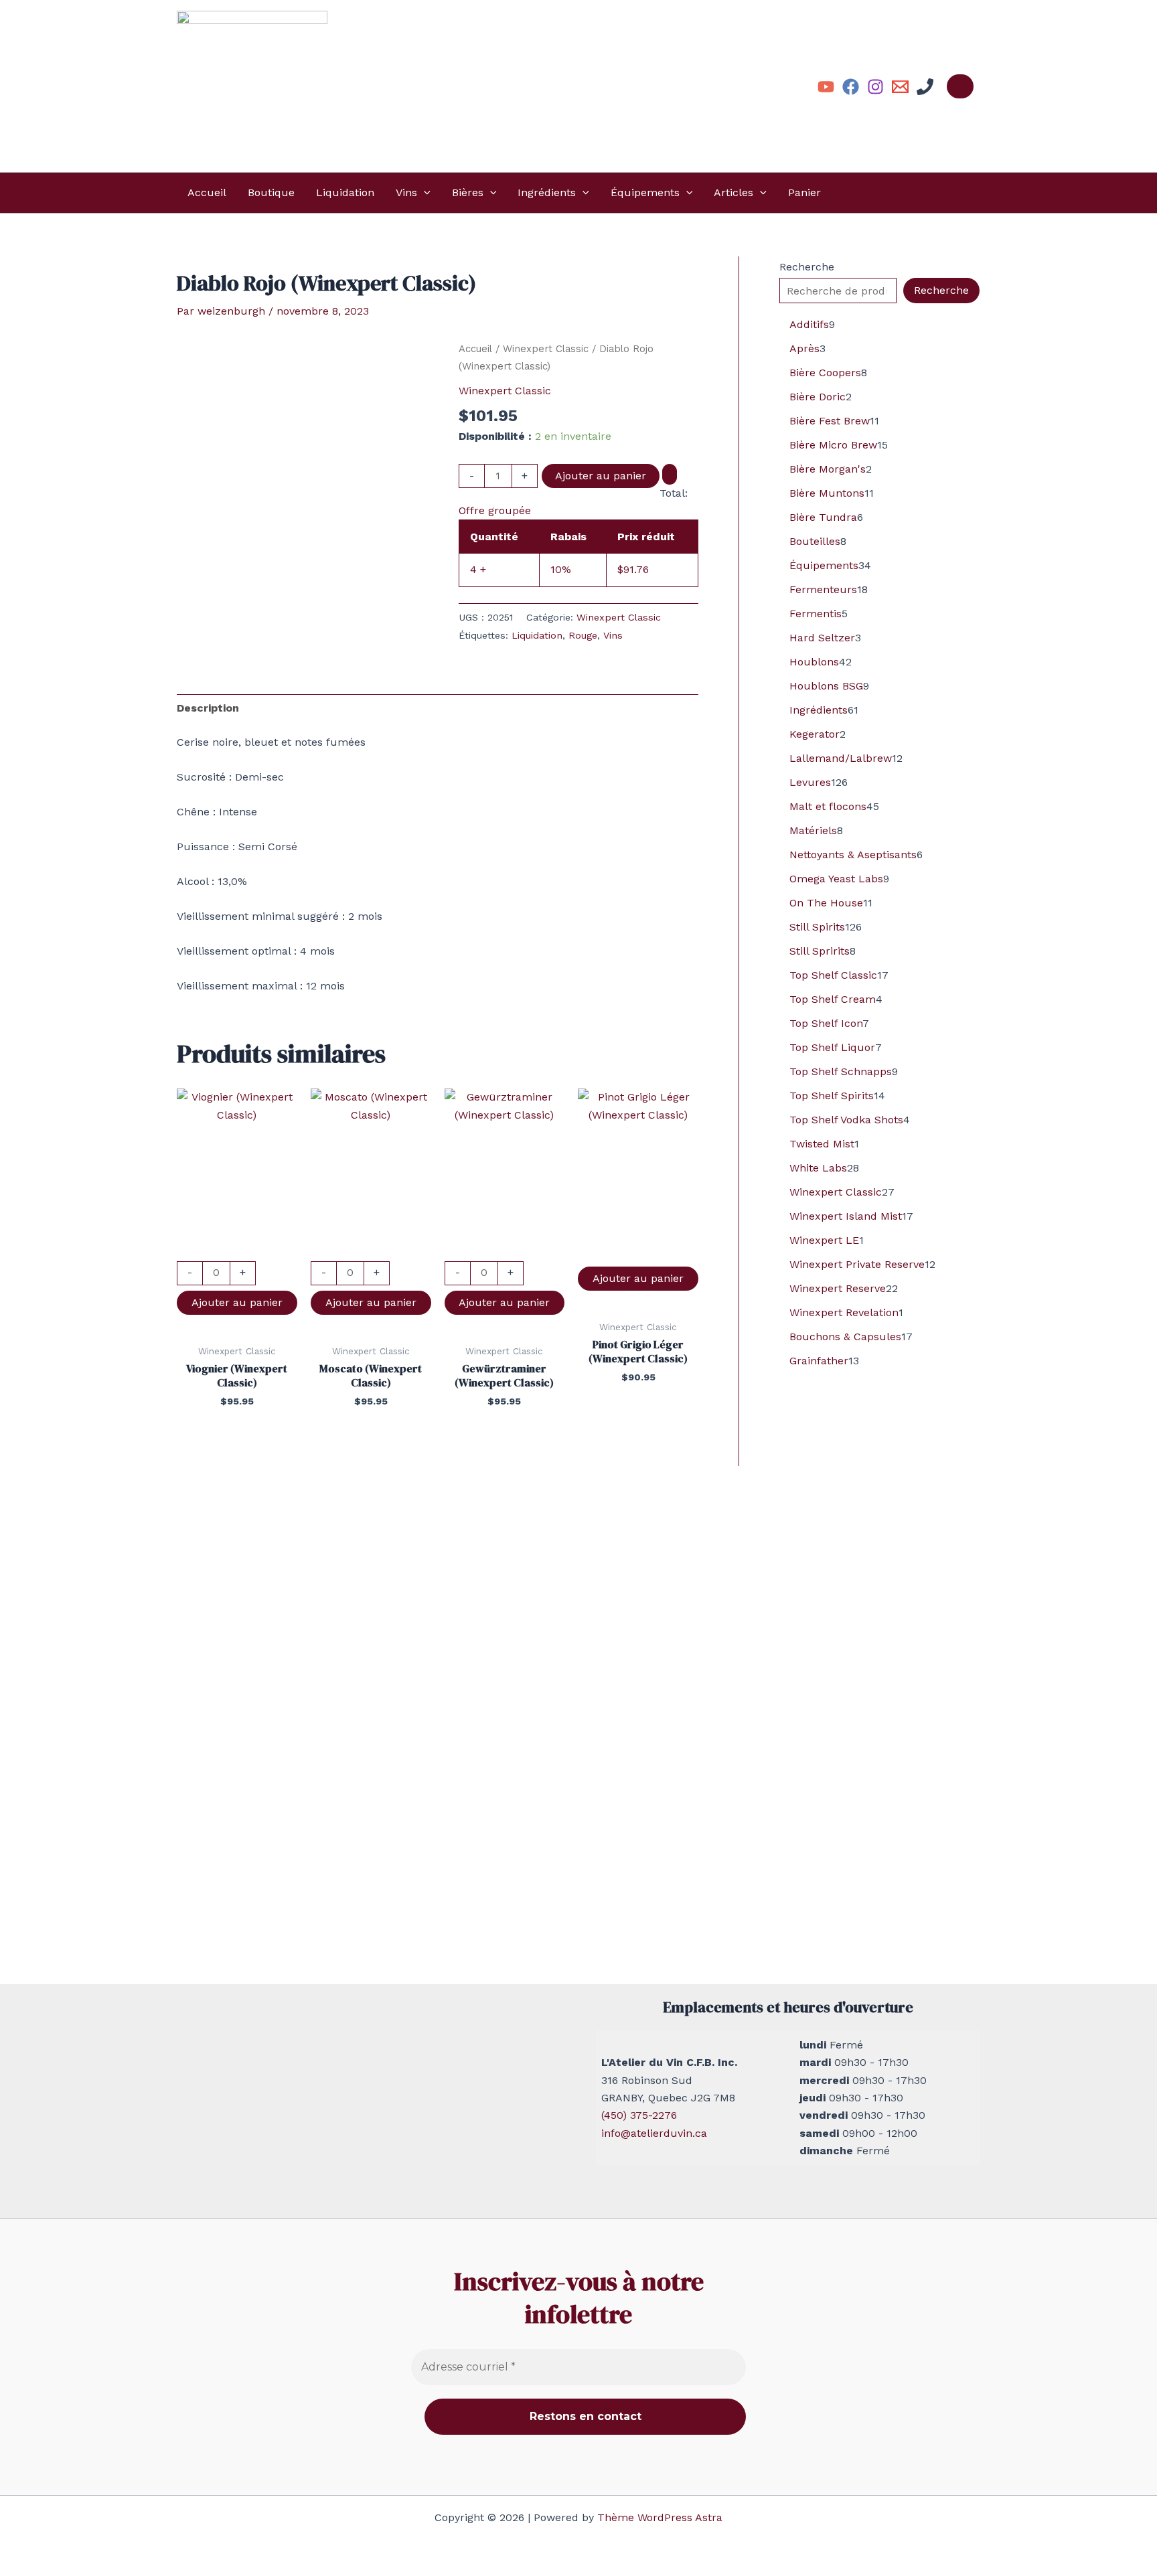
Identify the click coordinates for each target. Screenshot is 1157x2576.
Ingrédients (547, 192)
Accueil (207, 192)
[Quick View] (237, 1252)
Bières (468, 192)
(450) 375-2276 (639, 2115)
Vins (406, 192)
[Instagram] (875, 87)
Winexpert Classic (546, 349)
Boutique (271, 192)
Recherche (807, 267)
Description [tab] (208, 708)
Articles (734, 192)
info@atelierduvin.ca (654, 2133)
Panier (804, 192)
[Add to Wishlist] (670, 474)
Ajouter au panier (601, 476)
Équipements (645, 192)
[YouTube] (826, 87)
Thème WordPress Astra (660, 2517)
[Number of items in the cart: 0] (960, 86)
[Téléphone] (925, 87)
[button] (424, 193)
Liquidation (345, 192)
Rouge (583, 635)
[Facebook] (851, 87)
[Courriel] (900, 87)
